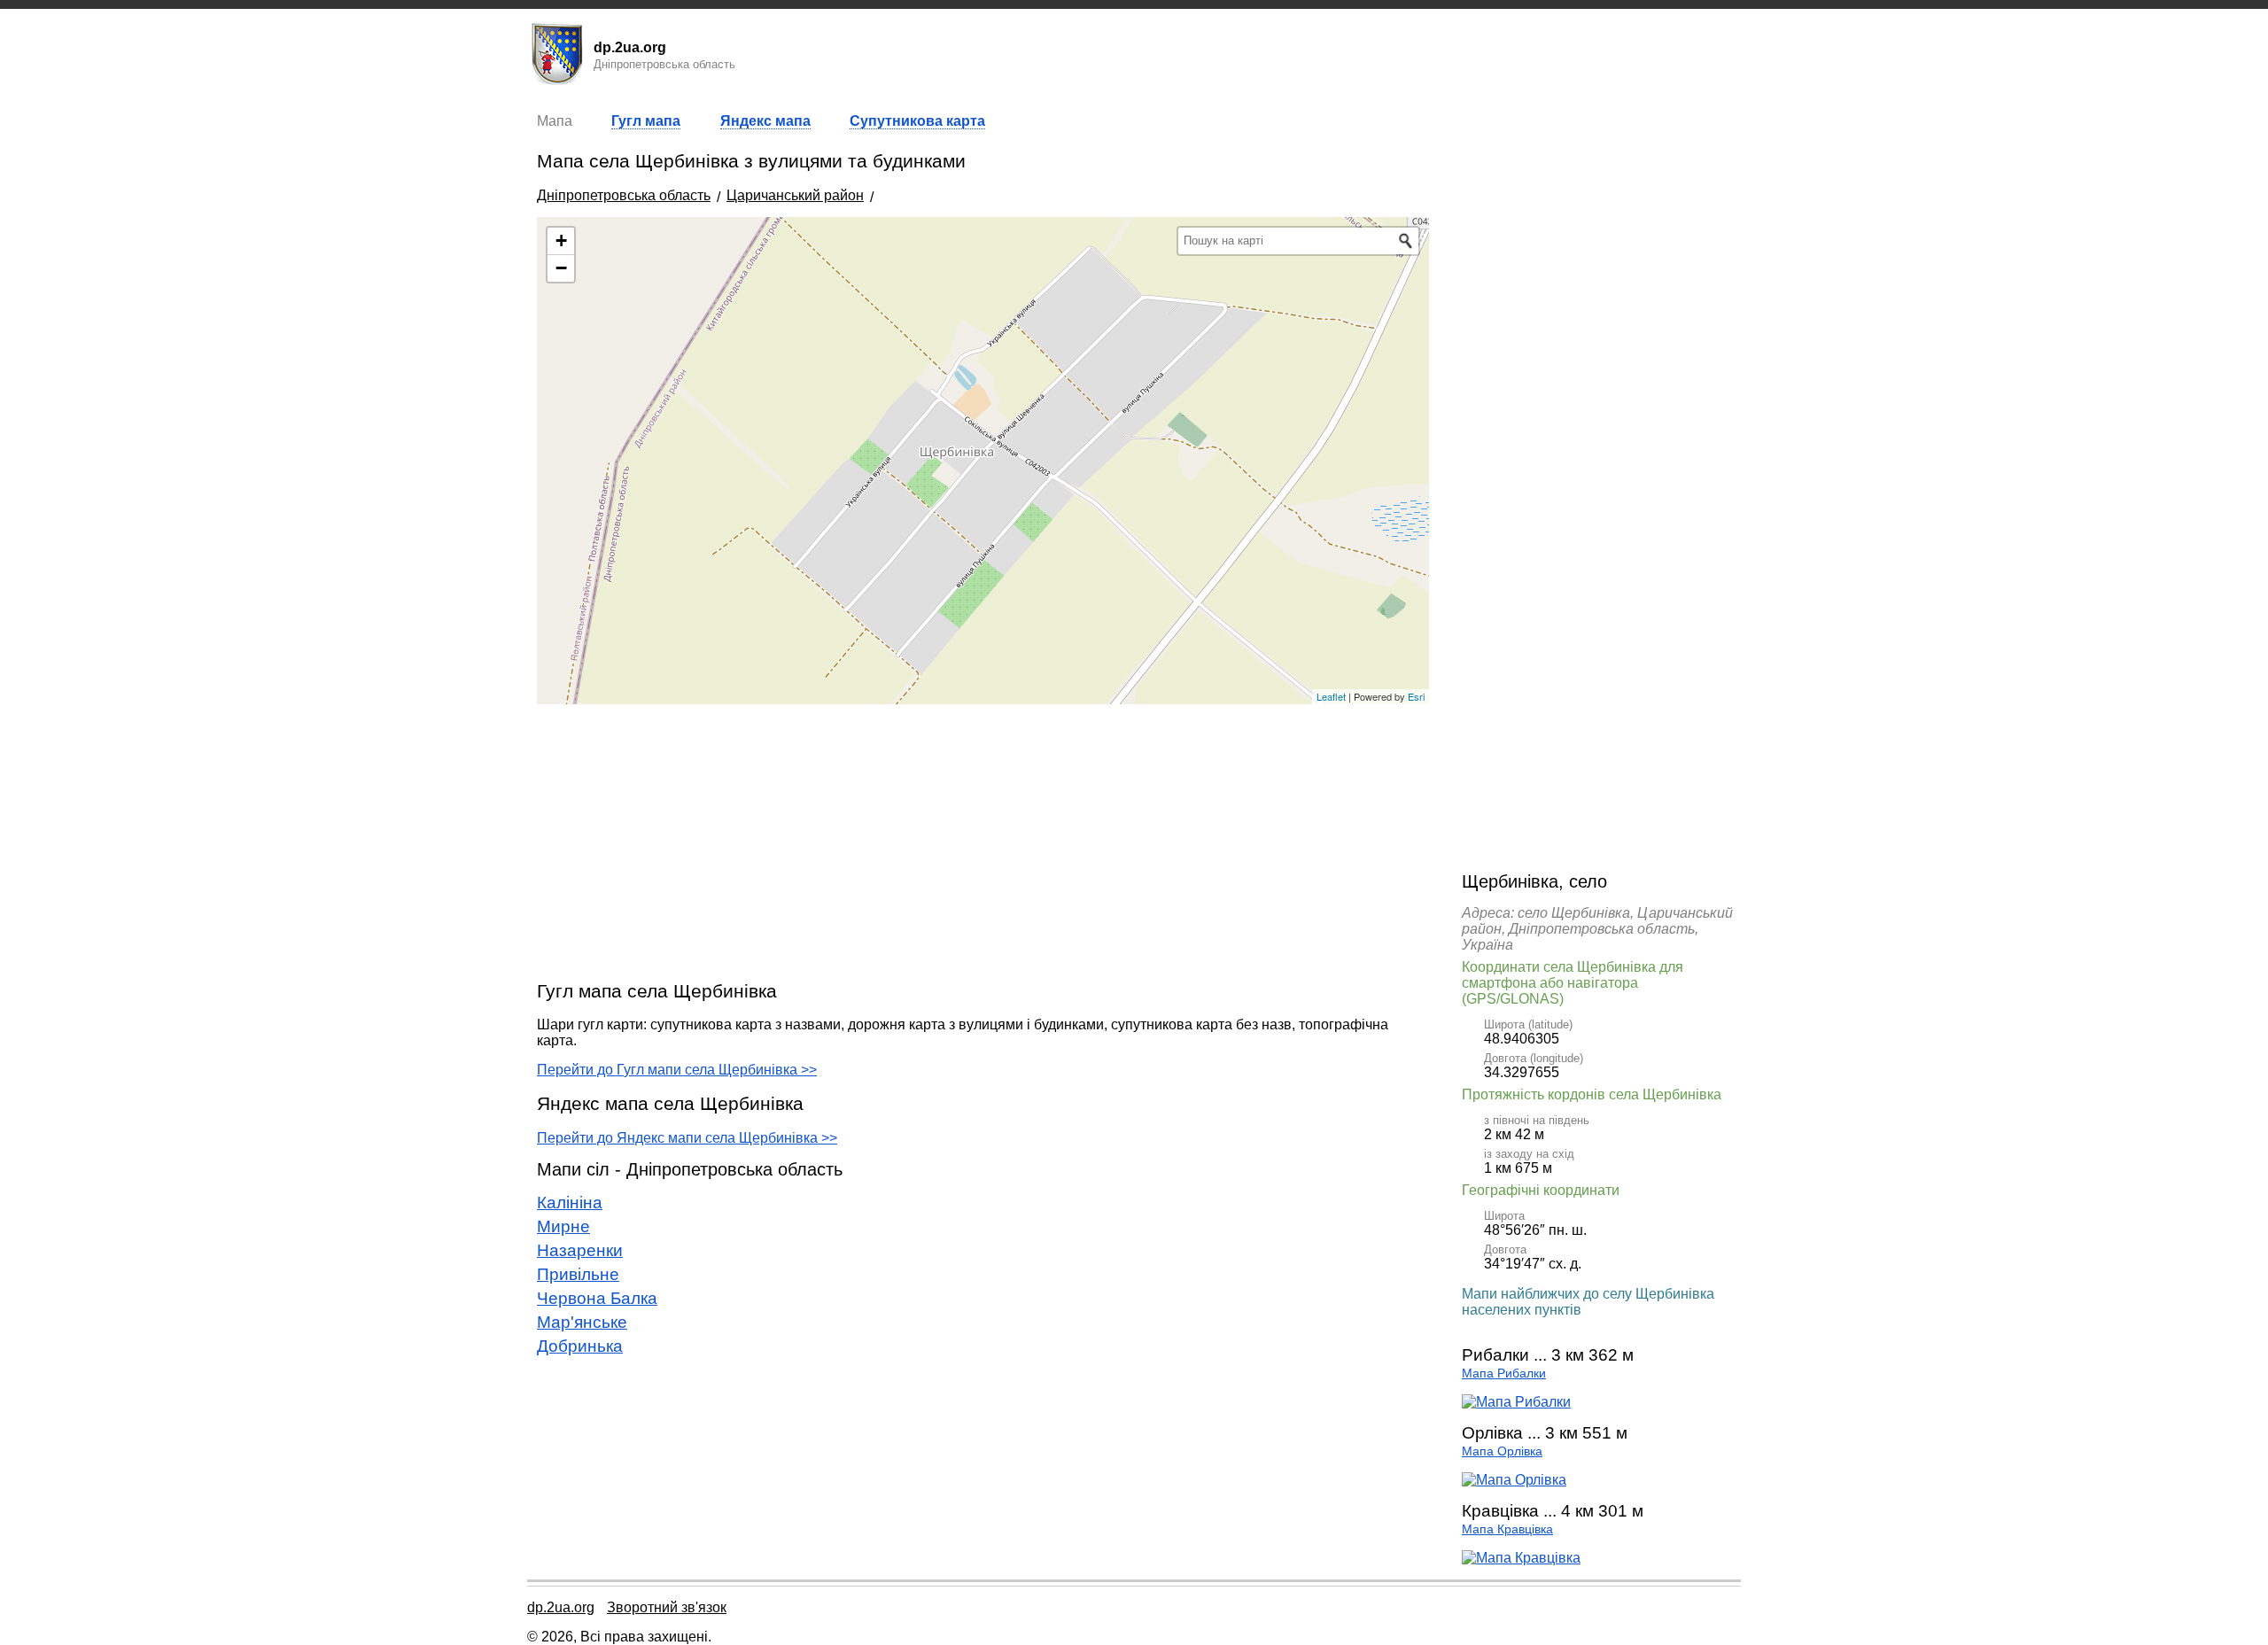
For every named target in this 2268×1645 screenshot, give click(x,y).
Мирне (563, 1226)
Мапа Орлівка (1502, 1451)
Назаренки (580, 1250)
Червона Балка (597, 1298)
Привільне (578, 1274)
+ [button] (561, 241)
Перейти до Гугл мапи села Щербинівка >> (677, 1070)
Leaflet (1331, 696)
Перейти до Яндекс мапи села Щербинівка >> (687, 1138)
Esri (1416, 696)
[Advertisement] (983, 842)
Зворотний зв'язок (667, 1607)
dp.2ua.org (561, 1607)
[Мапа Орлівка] (1514, 1480)
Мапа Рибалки (1504, 1373)
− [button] (561, 268)
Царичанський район (795, 195)
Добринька (580, 1346)
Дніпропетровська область (624, 195)
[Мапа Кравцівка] (1521, 1558)
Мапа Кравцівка (1507, 1529)
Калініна (570, 1203)
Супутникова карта (917, 121)
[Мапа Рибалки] (1516, 1402)
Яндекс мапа (765, 121)
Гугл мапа (646, 121)
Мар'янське (582, 1322)
